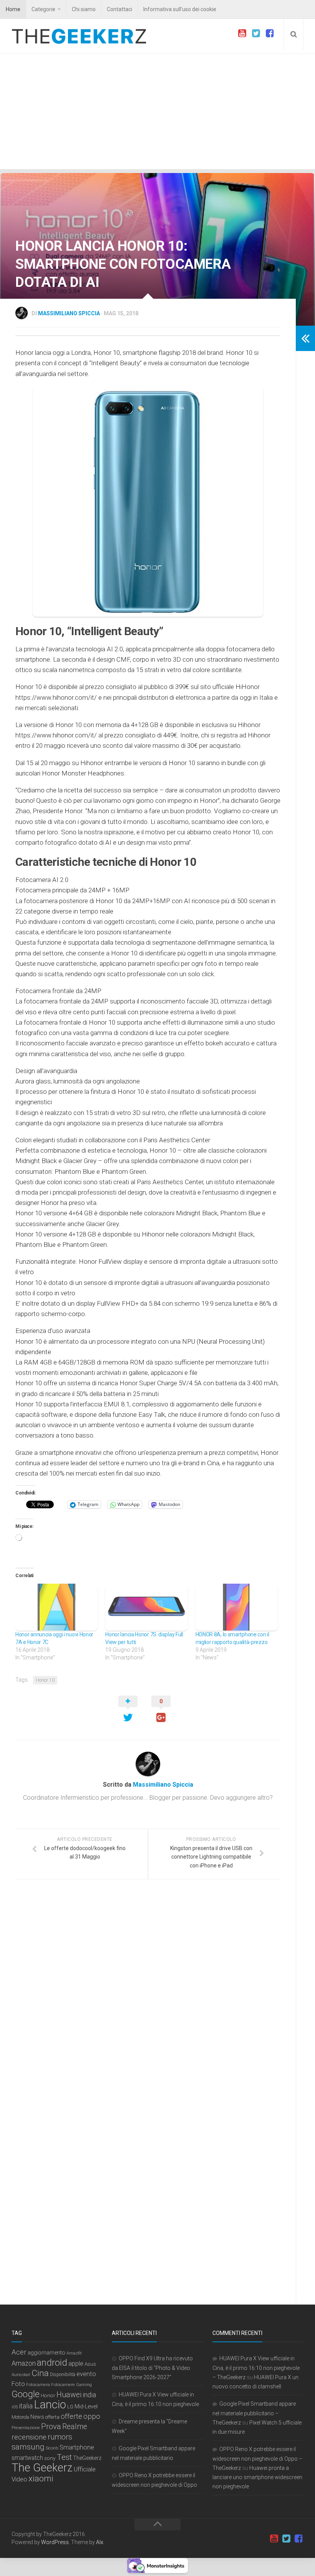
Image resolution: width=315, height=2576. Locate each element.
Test (64, 2457)
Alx (100, 2542)
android (52, 2362)
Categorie (43, 9)
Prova (51, 2426)
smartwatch (27, 2458)
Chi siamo (84, 9)
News (37, 2417)
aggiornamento (46, 2353)
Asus (90, 2364)
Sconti (52, 2448)
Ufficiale (85, 2469)
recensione (29, 2437)
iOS (15, 2407)
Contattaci (119, 9)
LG (70, 2407)
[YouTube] (242, 33)
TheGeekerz (87, 2458)
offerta (52, 2417)
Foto (18, 2384)
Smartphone (77, 2447)
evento (86, 2374)
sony (50, 2458)
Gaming (84, 2385)
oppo (92, 2416)
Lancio (50, 2405)
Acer (19, 2352)
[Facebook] (270, 33)
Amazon (24, 2363)
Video (19, 2479)
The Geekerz (42, 2468)
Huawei (69, 2395)
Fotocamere (63, 2385)
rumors (60, 2437)
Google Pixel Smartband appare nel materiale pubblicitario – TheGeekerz (254, 2413)
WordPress (55, 2542)
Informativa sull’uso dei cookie (180, 9)
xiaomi (41, 2479)
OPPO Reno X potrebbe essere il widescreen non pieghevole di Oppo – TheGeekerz (257, 2459)
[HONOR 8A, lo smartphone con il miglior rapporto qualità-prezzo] (237, 1607)
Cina (40, 2373)
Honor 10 (45, 1680)
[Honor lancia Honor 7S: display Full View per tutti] (146, 1607)
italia (26, 2406)
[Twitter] (256, 33)
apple (76, 2364)
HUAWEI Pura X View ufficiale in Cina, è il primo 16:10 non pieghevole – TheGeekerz (256, 2368)
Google (26, 2394)
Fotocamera (38, 2385)
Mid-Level (86, 2406)
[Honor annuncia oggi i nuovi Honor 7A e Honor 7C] (56, 1607)
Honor (48, 2395)
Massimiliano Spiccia (69, 313)
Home (13, 9)
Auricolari (21, 2375)
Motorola (20, 2417)
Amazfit (74, 2353)
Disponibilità (63, 2375)
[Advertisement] (157, 111)
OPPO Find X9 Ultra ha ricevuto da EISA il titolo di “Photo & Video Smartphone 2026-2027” (152, 2368)
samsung (28, 2447)
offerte (71, 2416)
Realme (75, 2427)
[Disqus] (148, 1991)
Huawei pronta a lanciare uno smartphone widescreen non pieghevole (257, 2477)
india (89, 2395)
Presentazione (26, 2428)
